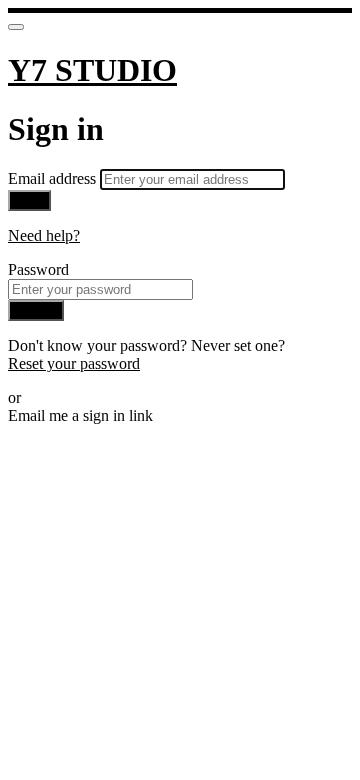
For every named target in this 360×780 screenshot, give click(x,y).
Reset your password (74, 363)
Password (38, 269)
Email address (54, 178)
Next (29, 200)
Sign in (36, 310)
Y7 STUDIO (92, 70)
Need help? (44, 235)
